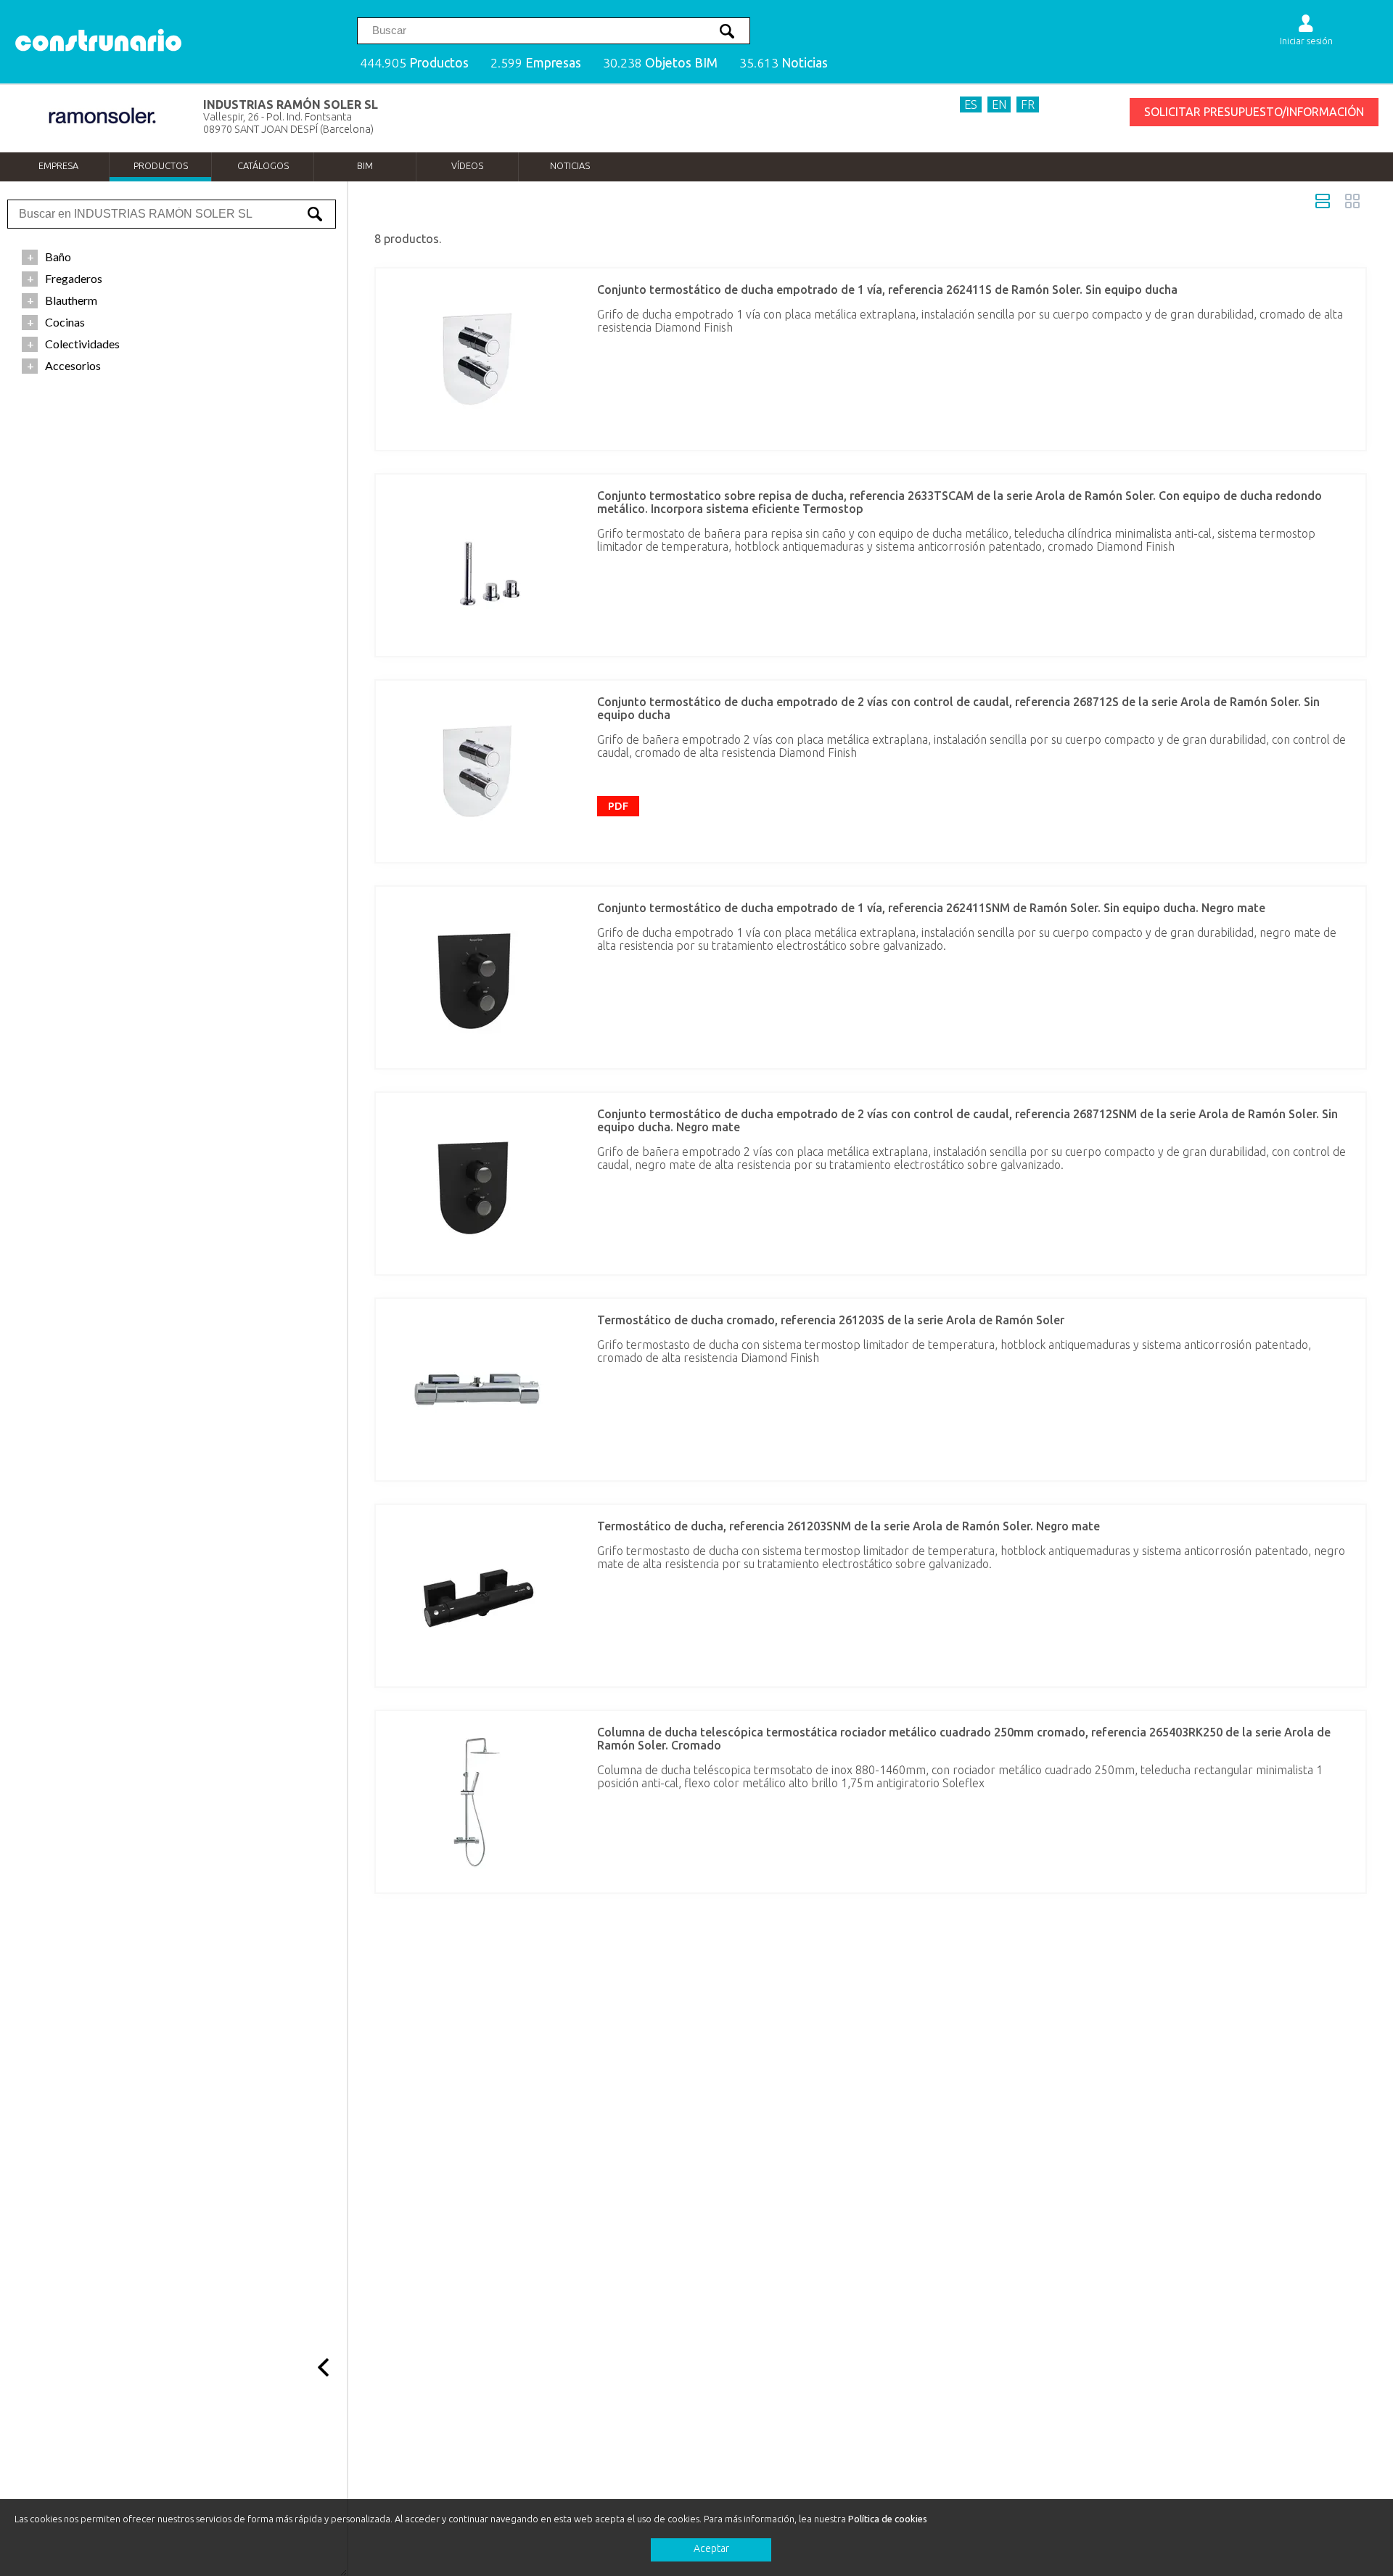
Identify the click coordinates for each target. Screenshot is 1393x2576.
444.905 (414, 63)
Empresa (58, 165)
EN (999, 104)
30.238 (660, 63)
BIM (365, 165)
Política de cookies (888, 2519)
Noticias (570, 165)
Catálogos (263, 165)
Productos (161, 165)
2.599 (536, 63)
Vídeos (467, 165)
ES (971, 104)
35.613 (784, 63)
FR (1028, 104)
